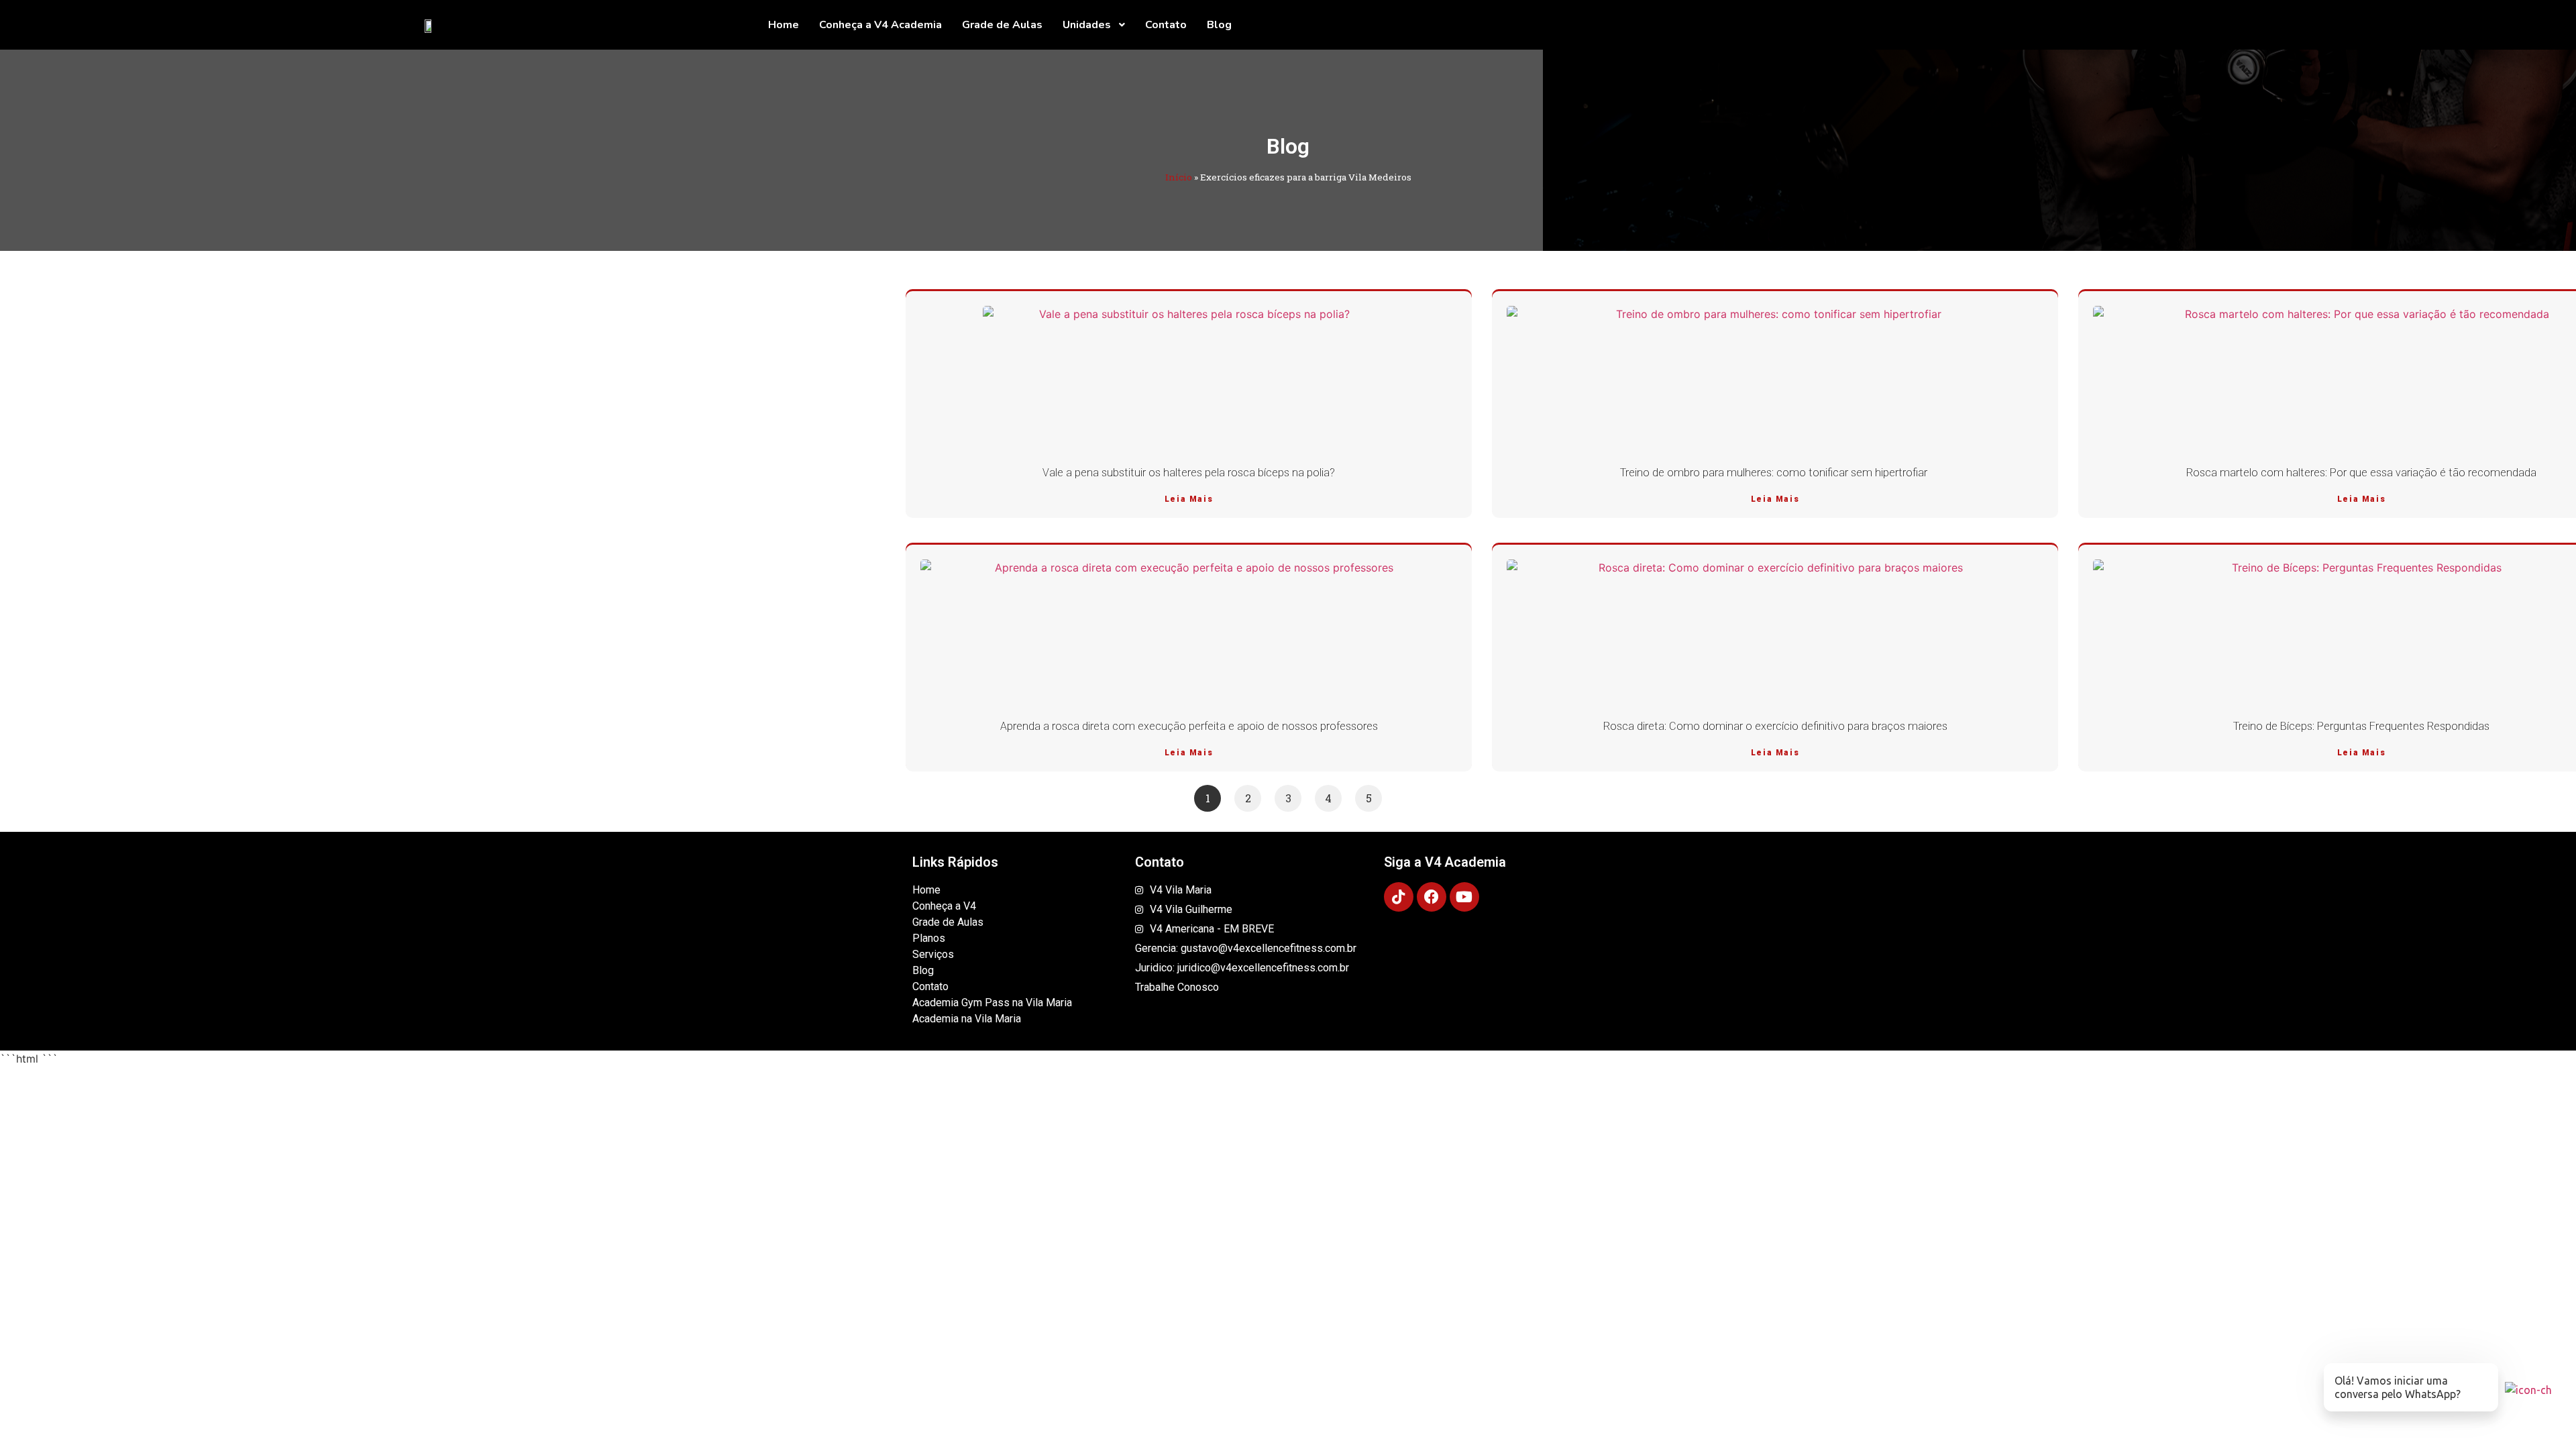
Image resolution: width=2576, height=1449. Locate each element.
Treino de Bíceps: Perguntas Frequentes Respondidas (2361, 726)
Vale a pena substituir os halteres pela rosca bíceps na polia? (1189, 473)
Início (1179, 177)
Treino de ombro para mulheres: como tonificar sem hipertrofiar (1775, 473)
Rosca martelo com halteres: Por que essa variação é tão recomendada (2361, 473)
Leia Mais (1189, 499)
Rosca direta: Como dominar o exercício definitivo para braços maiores (1775, 726)
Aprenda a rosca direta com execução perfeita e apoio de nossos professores (1189, 726)
